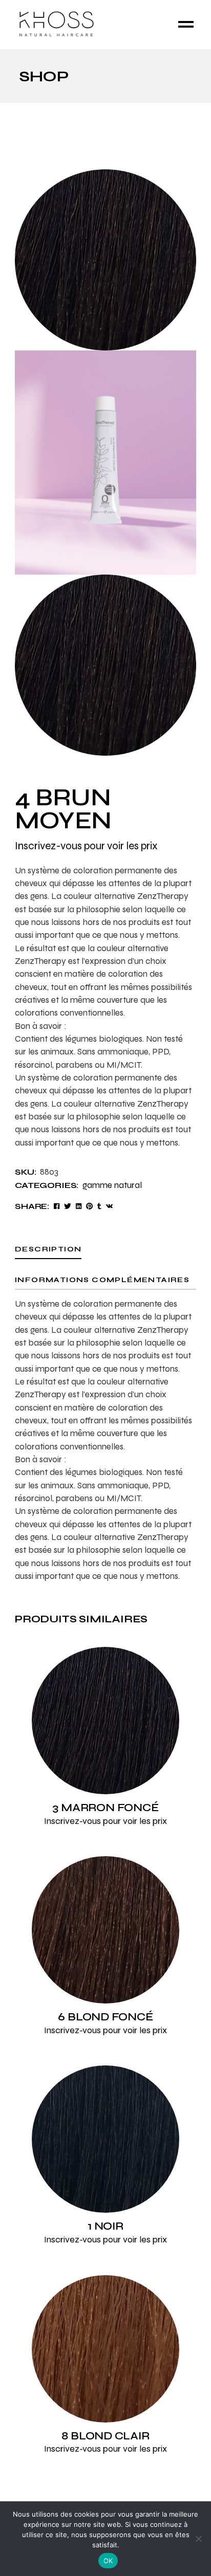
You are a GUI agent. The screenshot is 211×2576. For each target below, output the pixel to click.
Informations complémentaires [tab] (102, 1280)
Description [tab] (48, 1249)
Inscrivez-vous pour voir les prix (86, 846)
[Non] (198, 2539)
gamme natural (112, 1185)
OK (108, 2561)
